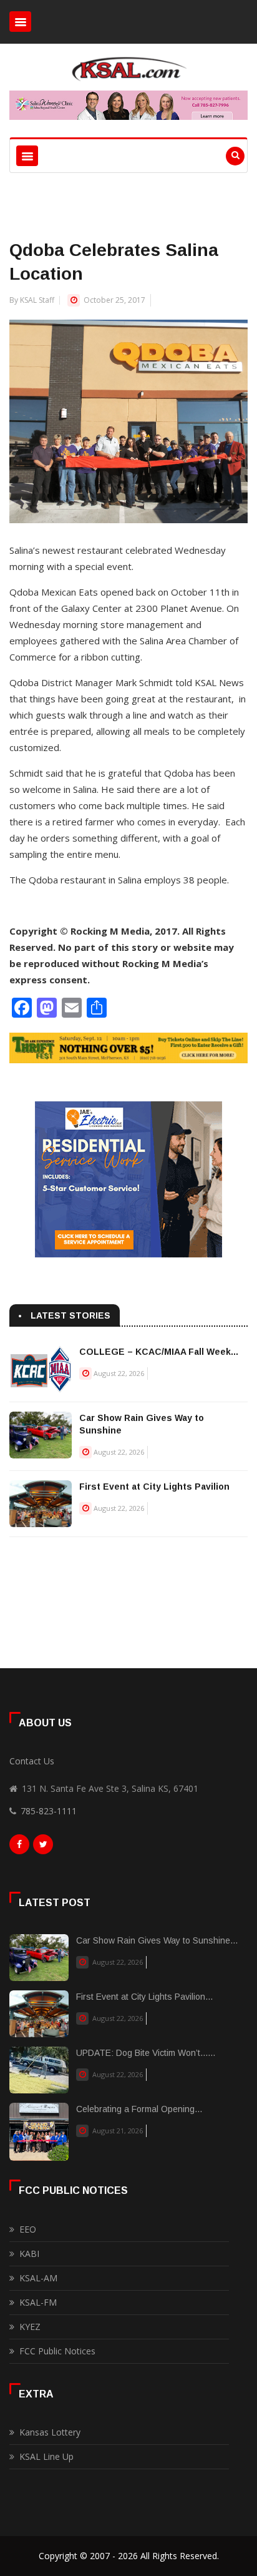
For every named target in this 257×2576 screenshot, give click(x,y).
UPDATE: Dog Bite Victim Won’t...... (146, 2053)
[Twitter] (43, 1847)
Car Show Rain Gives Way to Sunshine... (157, 1940)
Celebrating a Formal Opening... (139, 2109)
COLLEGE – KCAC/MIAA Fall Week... (159, 1352)
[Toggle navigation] (20, 22)
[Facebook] (19, 1847)
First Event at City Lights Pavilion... (144, 1997)
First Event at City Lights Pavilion (154, 1487)
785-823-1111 (49, 1811)
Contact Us (32, 1761)
